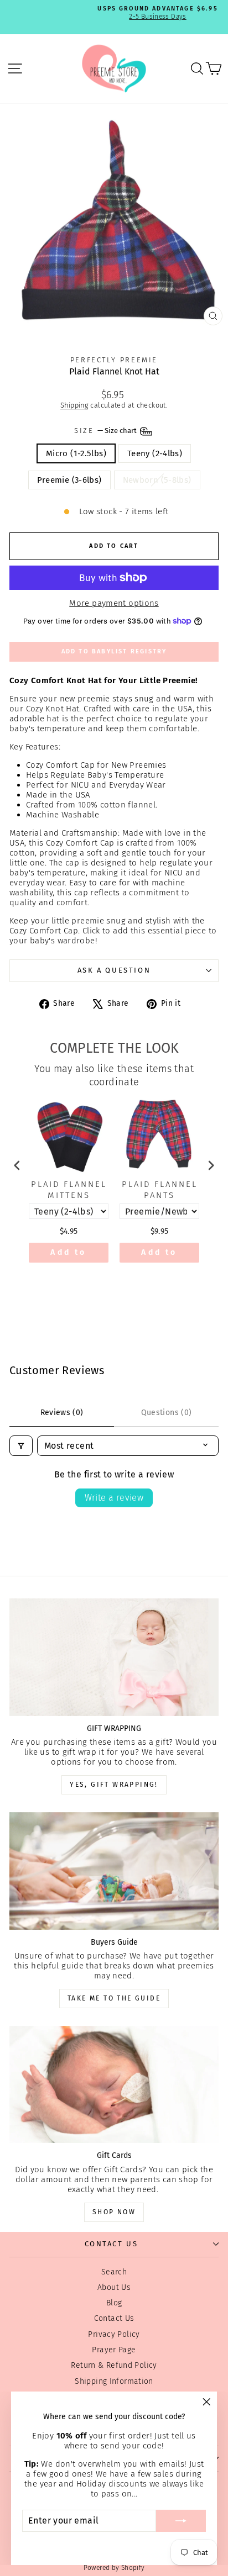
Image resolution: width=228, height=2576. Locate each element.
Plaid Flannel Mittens (69, 1190)
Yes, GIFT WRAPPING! (114, 1785)
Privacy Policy (114, 2334)
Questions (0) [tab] (167, 1413)
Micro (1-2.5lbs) (76, 453)
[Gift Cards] (114, 2085)
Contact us (112, 2244)
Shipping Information (114, 2381)
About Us (114, 2287)
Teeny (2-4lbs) (155, 453)
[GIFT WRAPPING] (114, 1657)
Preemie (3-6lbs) (69, 480)
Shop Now (114, 2212)
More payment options (114, 603)
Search (114, 2272)
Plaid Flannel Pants (160, 1190)
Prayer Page (114, 2350)
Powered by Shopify (114, 2568)
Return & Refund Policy (114, 2365)
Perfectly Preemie (114, 360)
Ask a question (114, 970)
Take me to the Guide (114, 1998)
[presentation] (17, 1165)
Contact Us (114, 2318)
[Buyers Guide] (114, 1871)
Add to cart (68, 1255)
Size (106, 431)
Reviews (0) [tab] (62, 1413)
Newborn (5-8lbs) (157, 480)
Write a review (114, 1498)
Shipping (74, 405)
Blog (114, 2303)
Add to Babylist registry (114, 651)
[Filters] (21, 1446)
